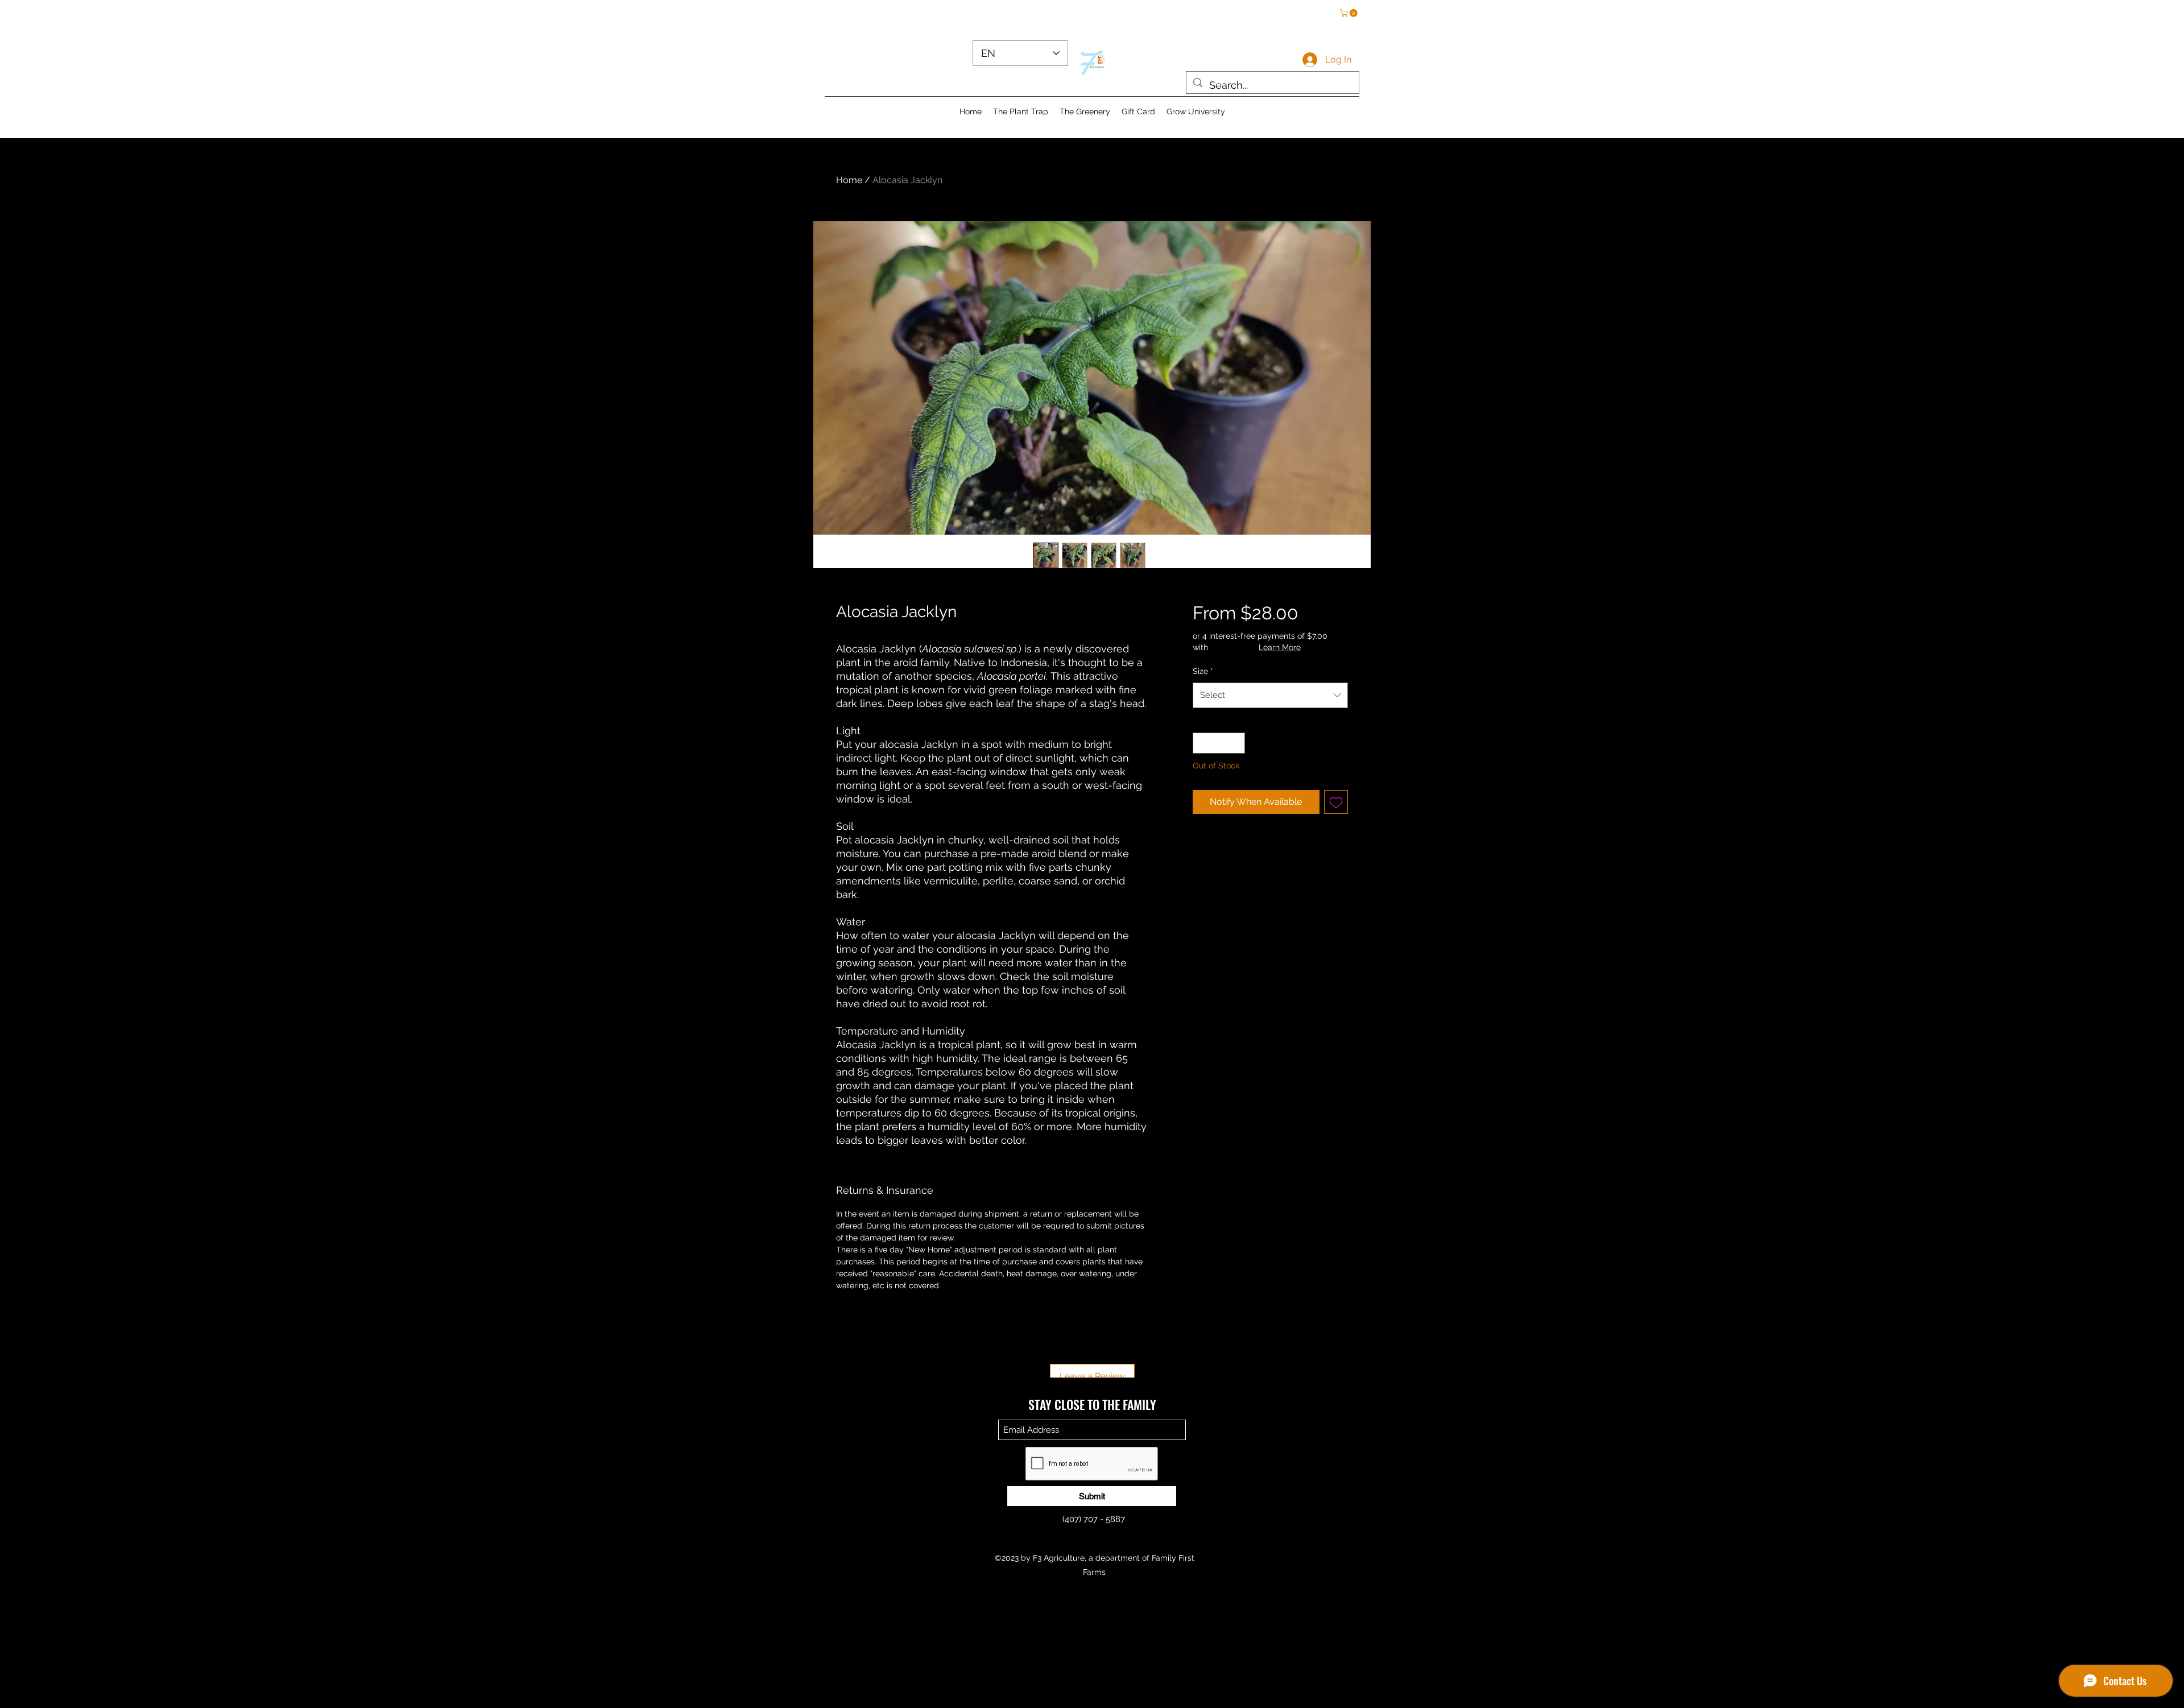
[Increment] (1236, 743)
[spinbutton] (1219, 743)
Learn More (1280, 647)
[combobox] (1270, 695)
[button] (1350, 13)
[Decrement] (1201, 743)
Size (1203, 671)
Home (849, 180)
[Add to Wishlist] (1336, 802)
